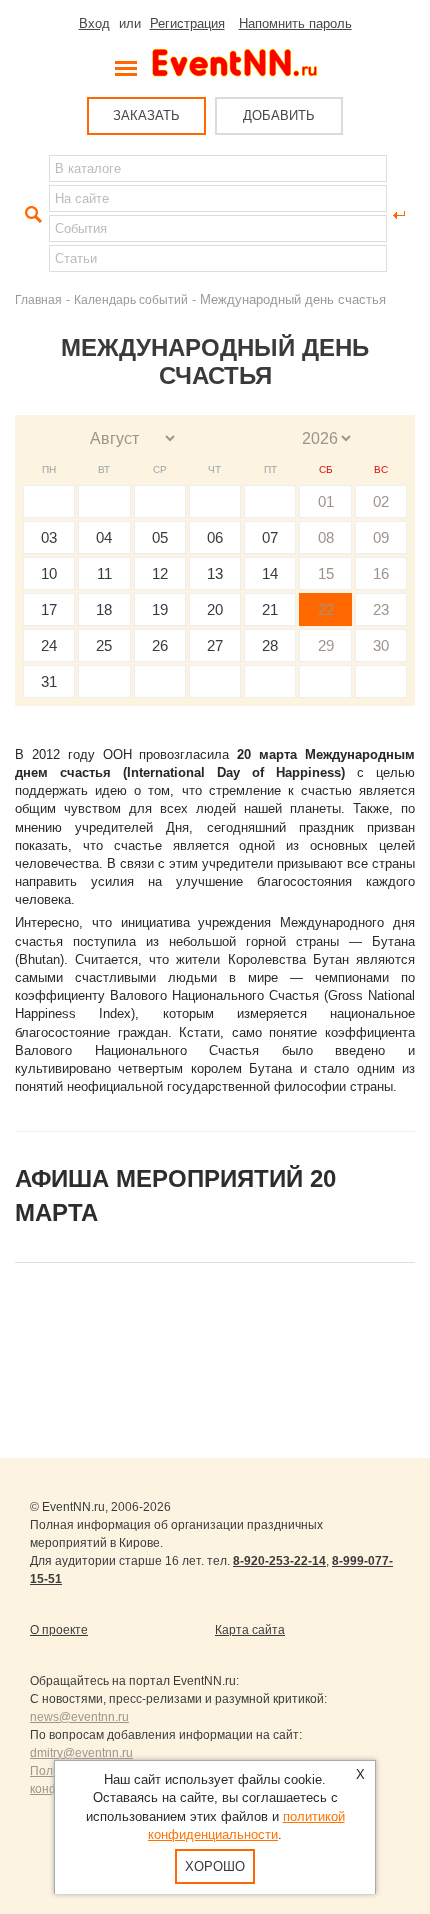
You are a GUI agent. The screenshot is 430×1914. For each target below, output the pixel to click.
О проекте (59, 1630)
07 (270, 537)
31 (49, 681)
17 (49, 609)
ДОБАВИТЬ (279, 115)
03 (49, 537)
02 (381, 501)
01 (326, 501)
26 (160, 645)
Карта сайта (250, 1630)
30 (381, 645)
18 (104, 609)
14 (270, 573)
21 (270, 609)
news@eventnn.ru (79, 1717)
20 (215, 609)
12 (160, 573)
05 (160, 537)
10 (49, 573)
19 (160, 609)
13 (215, 573)
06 (215, 537)
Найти (31, 215)
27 (215, 645)
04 (104, 537)
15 (326, 573)
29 (326, 645)
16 (381, 573)
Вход (94, 23)
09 (381, 537)
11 (104, 573)
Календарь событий (131, 299)
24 (49, 645)
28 (270, 645)
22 (326, 609)
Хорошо (215, 1866)
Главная (38, 299)
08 (326, 537)
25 (104, 645)
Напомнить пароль (295, 23)
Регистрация (187, 23)
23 (381, 609)
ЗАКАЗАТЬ (146, 115)
